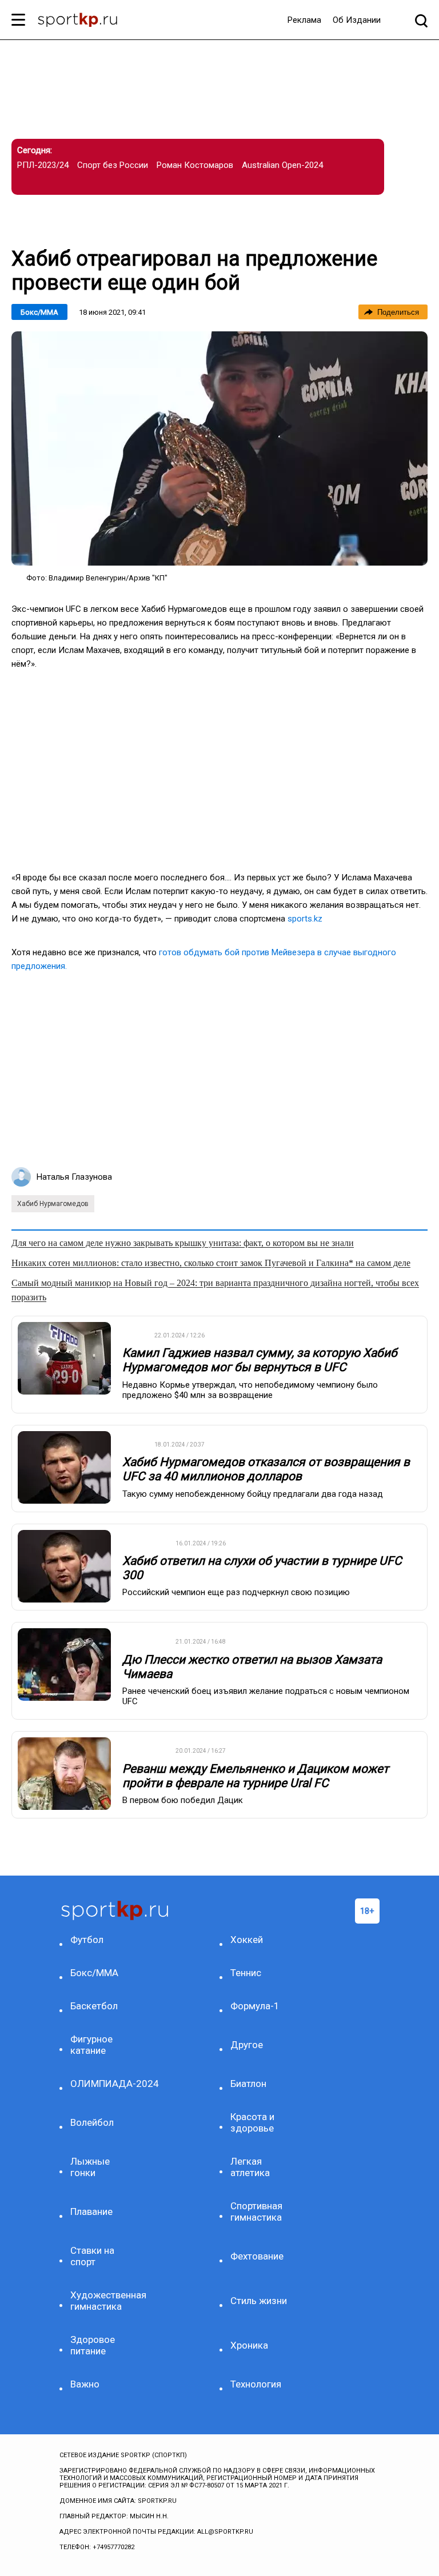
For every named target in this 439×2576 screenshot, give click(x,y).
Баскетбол (94, 2006)
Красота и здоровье (252, 2122)
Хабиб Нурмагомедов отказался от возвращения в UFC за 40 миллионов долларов (266, 1469)
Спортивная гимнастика (256, 2212)
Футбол (87, 1940)
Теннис (246, 1973)
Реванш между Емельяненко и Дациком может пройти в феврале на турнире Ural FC (256, 1776)
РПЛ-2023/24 (43, 165)
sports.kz (305, 919)
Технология (256, 2384)
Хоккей (247, 1940)
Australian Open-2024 (282, 165)
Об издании (357, 20)
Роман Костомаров (195, 165)
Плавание (91, 2212)
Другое (247, 2045)
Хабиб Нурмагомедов (53, 1204)
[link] (219, 448)
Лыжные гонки (90, 2167)
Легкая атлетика (250, 2167)
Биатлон (248, 2084)
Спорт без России (113, 165)
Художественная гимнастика (101, 2301)
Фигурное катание (91, 2045)
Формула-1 (255, 2006)
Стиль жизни (259, 2301)
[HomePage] (77, 21)
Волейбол (92, 2122)
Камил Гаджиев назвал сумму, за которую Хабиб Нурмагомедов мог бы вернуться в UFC (260, 1360)
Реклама (304, 20)
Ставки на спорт (92, 2256)
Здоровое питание (93, 2345)
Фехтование (257, 2256)
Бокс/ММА (39, 312)
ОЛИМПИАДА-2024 (101, 2084)
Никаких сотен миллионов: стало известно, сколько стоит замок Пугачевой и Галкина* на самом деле (211, 1263)
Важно (85, 2384)
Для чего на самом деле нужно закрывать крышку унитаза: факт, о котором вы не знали (183, 1243)
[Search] (421, 20)
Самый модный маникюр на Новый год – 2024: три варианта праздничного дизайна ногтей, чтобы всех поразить (215, 1290)
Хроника (249, 2345)
